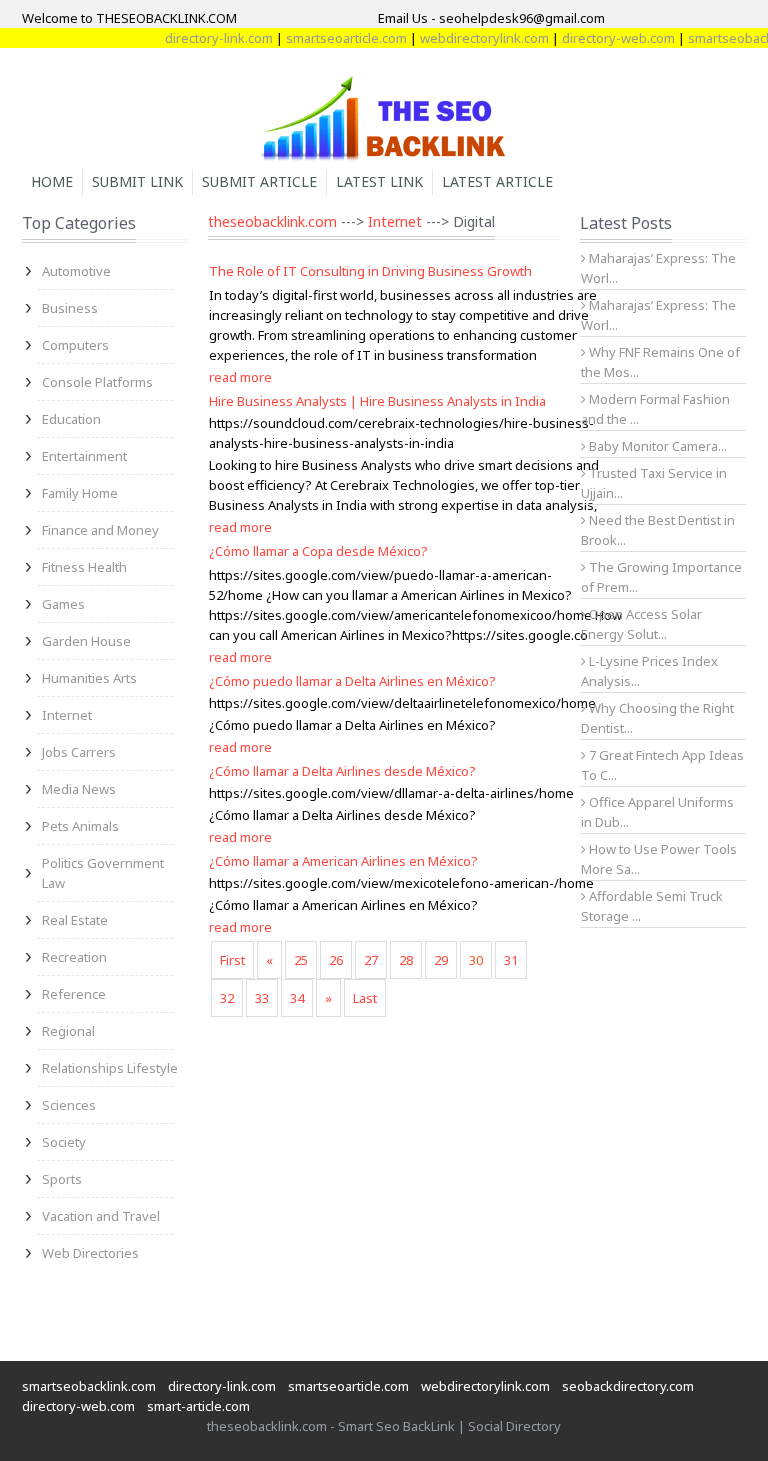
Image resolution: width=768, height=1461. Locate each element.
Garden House (86, 641)
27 (371, 960)
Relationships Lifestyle (110, 1068)
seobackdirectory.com (628, 1386)
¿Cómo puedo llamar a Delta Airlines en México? (352, 681)
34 (297, 998)
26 (336, 960)
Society (64, 1142)
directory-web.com (606, 38)
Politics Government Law (103, 873)
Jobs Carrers (79, 752)
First (232, 960)
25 (301, 960)
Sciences (69, 1105)
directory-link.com (207, 38)
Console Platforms (97, 382)
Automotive (76, 271)
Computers (75, 345)
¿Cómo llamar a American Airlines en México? (343, 861)
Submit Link (137, 181)
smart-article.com (198, 1406)
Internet (67, 715)
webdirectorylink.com (472, 38)
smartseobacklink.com (89, 1386)
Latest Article (497, 181)
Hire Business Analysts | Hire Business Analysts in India (377, 401)
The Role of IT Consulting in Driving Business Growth (370, 271)
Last (365, 998)
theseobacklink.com (272, 221)
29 (441, 960)
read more (240, 377)
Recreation (74, 957)
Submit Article (259, 181)
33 (262, 998)
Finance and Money (100, 530)
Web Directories (90, 1253)
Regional (68, 1031)
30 (476, 960)
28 (406, 960)
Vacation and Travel (101, 1216)
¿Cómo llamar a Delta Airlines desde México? (342, 771)
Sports (62, 1179)
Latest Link (379, 181)
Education (71, 419)
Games (63, 604)
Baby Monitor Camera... (656, 446)
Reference (74, 994)
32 (227, 998)
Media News (79, 789)
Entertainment (84, 456)
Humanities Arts (89, 678)
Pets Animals (80, 826)
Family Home (80, 493)
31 (511, 960)
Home (52, 181)
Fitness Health (84, 567)
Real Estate (75, 920)
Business (70, 308)
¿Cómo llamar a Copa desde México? (318, 551)
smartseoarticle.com (334, 38)
